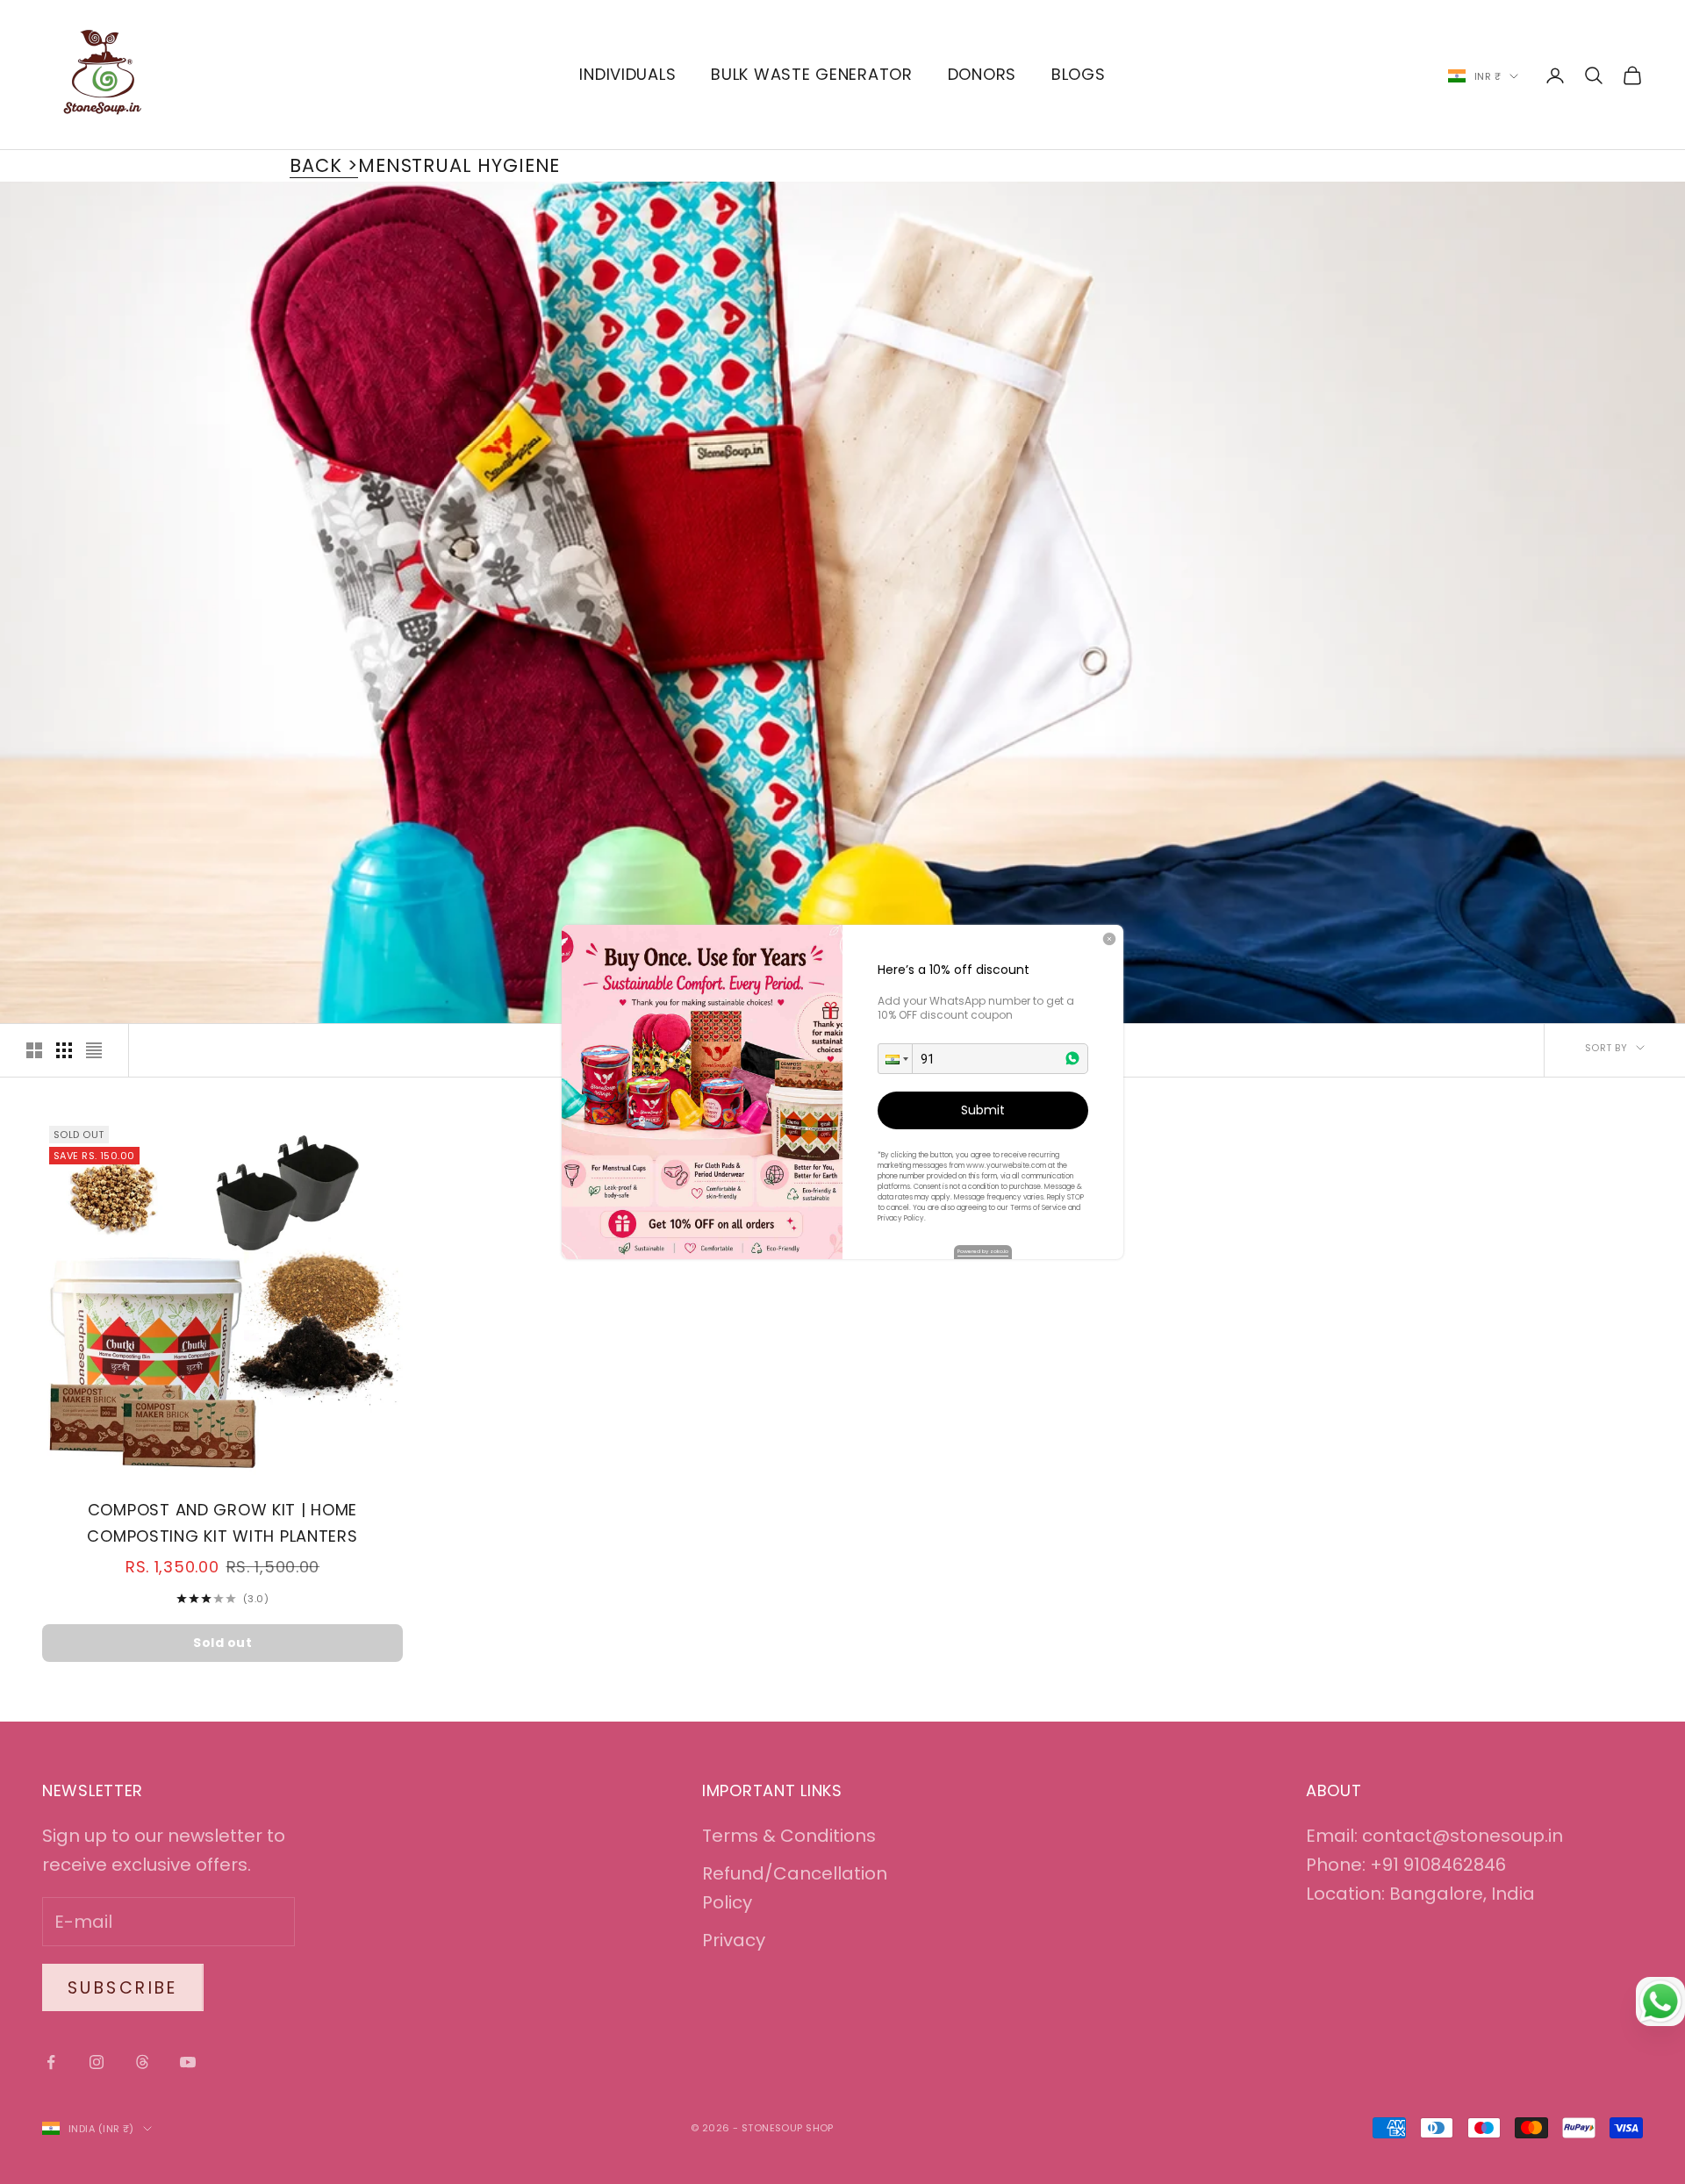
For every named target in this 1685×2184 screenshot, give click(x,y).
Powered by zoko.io (983, 1251)
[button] (895, 1059)
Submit (983, 1110)
